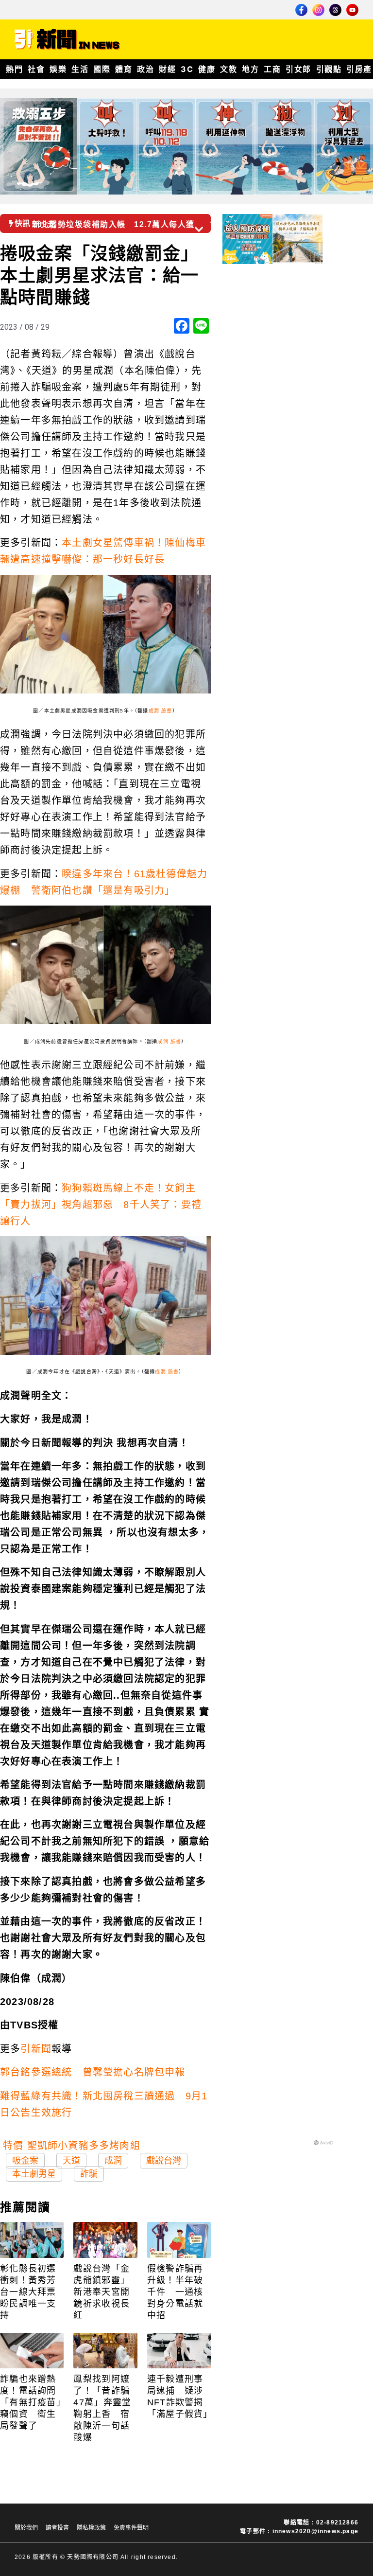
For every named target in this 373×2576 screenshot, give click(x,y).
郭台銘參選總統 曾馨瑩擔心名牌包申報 (93, 2072)
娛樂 (58, 69)
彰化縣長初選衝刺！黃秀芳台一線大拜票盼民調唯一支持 (28, 2292)
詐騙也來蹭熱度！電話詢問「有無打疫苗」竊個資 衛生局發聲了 (31, 2402)
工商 (272, 69)
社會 (36, 69)
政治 (145, 69)
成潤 (113, 2161)
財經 (167, 69)
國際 (102, 69)
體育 (124, 69)
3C (187, 69)
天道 (71, 2161)
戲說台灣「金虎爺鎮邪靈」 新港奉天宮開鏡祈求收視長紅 (104, 2292)
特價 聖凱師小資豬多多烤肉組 (72, 2146)
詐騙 (89, 2174)
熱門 (14, 69)
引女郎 (298, 69)
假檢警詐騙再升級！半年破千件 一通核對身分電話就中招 (175, 2292)
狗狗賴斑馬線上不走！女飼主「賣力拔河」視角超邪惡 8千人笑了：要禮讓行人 (101, 1205)
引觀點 (329, 69)
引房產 (359, 69)
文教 (229, 69)
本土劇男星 (34, 2174)
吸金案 (25, 2161)
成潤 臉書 (161, 711)
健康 (207, 69)
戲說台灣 (164, 2161)
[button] (215, 220)
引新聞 (36, 2049)
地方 (250, 69)
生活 (80, 69)
